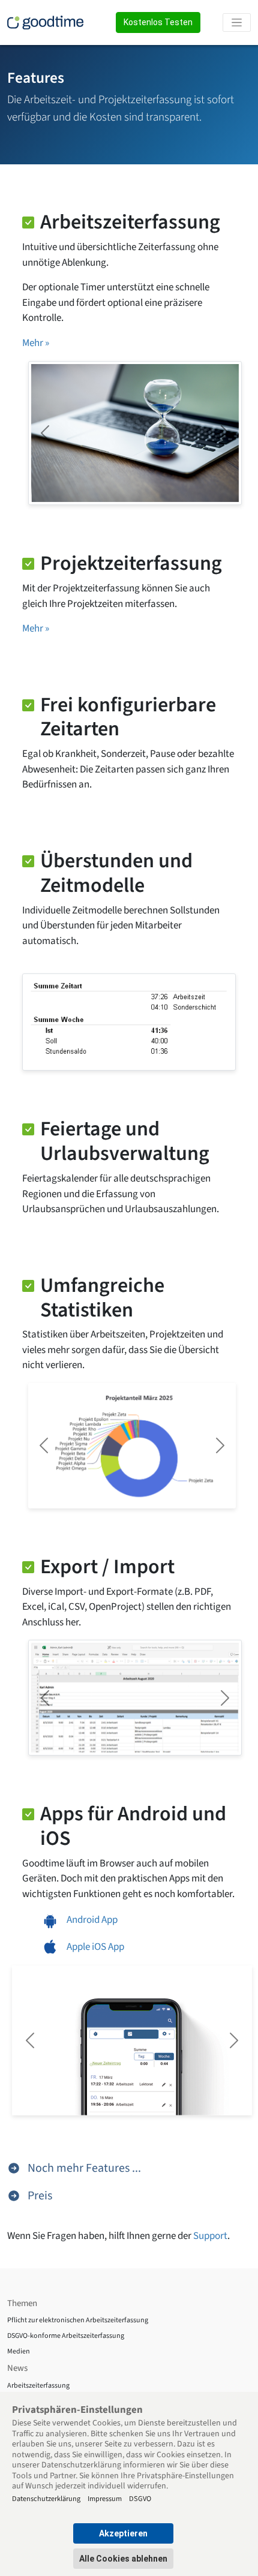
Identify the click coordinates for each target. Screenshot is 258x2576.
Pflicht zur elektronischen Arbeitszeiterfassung (78, 2320)
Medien (19, 2351)
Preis (39, 2196)
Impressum (105, 2498)
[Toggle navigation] (237, 22)
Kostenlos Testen (158, 22)
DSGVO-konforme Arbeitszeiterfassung (66, 2336)
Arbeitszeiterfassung (38, 2386)
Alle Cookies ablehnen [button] (123, 2559)
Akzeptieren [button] (123, 2533)
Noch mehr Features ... (83, 2168)
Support (210, 2236)
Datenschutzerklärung (46, 2498)
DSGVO (140, 2498)
